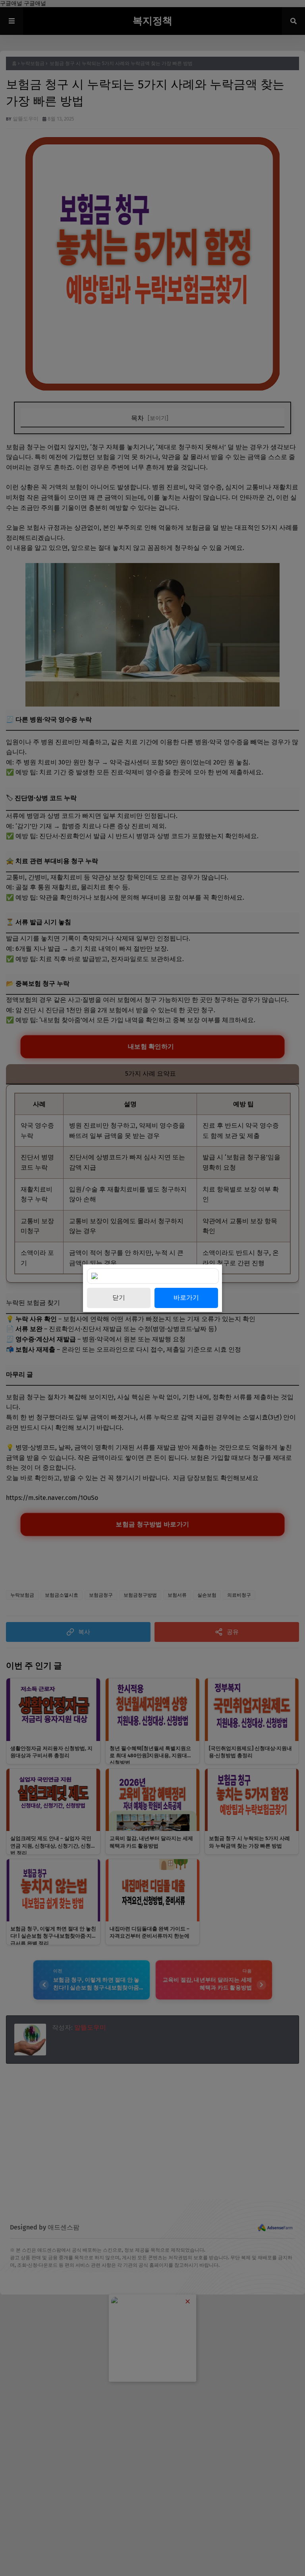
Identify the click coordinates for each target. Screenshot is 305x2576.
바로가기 (186, 1298)
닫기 (119, 1298)
